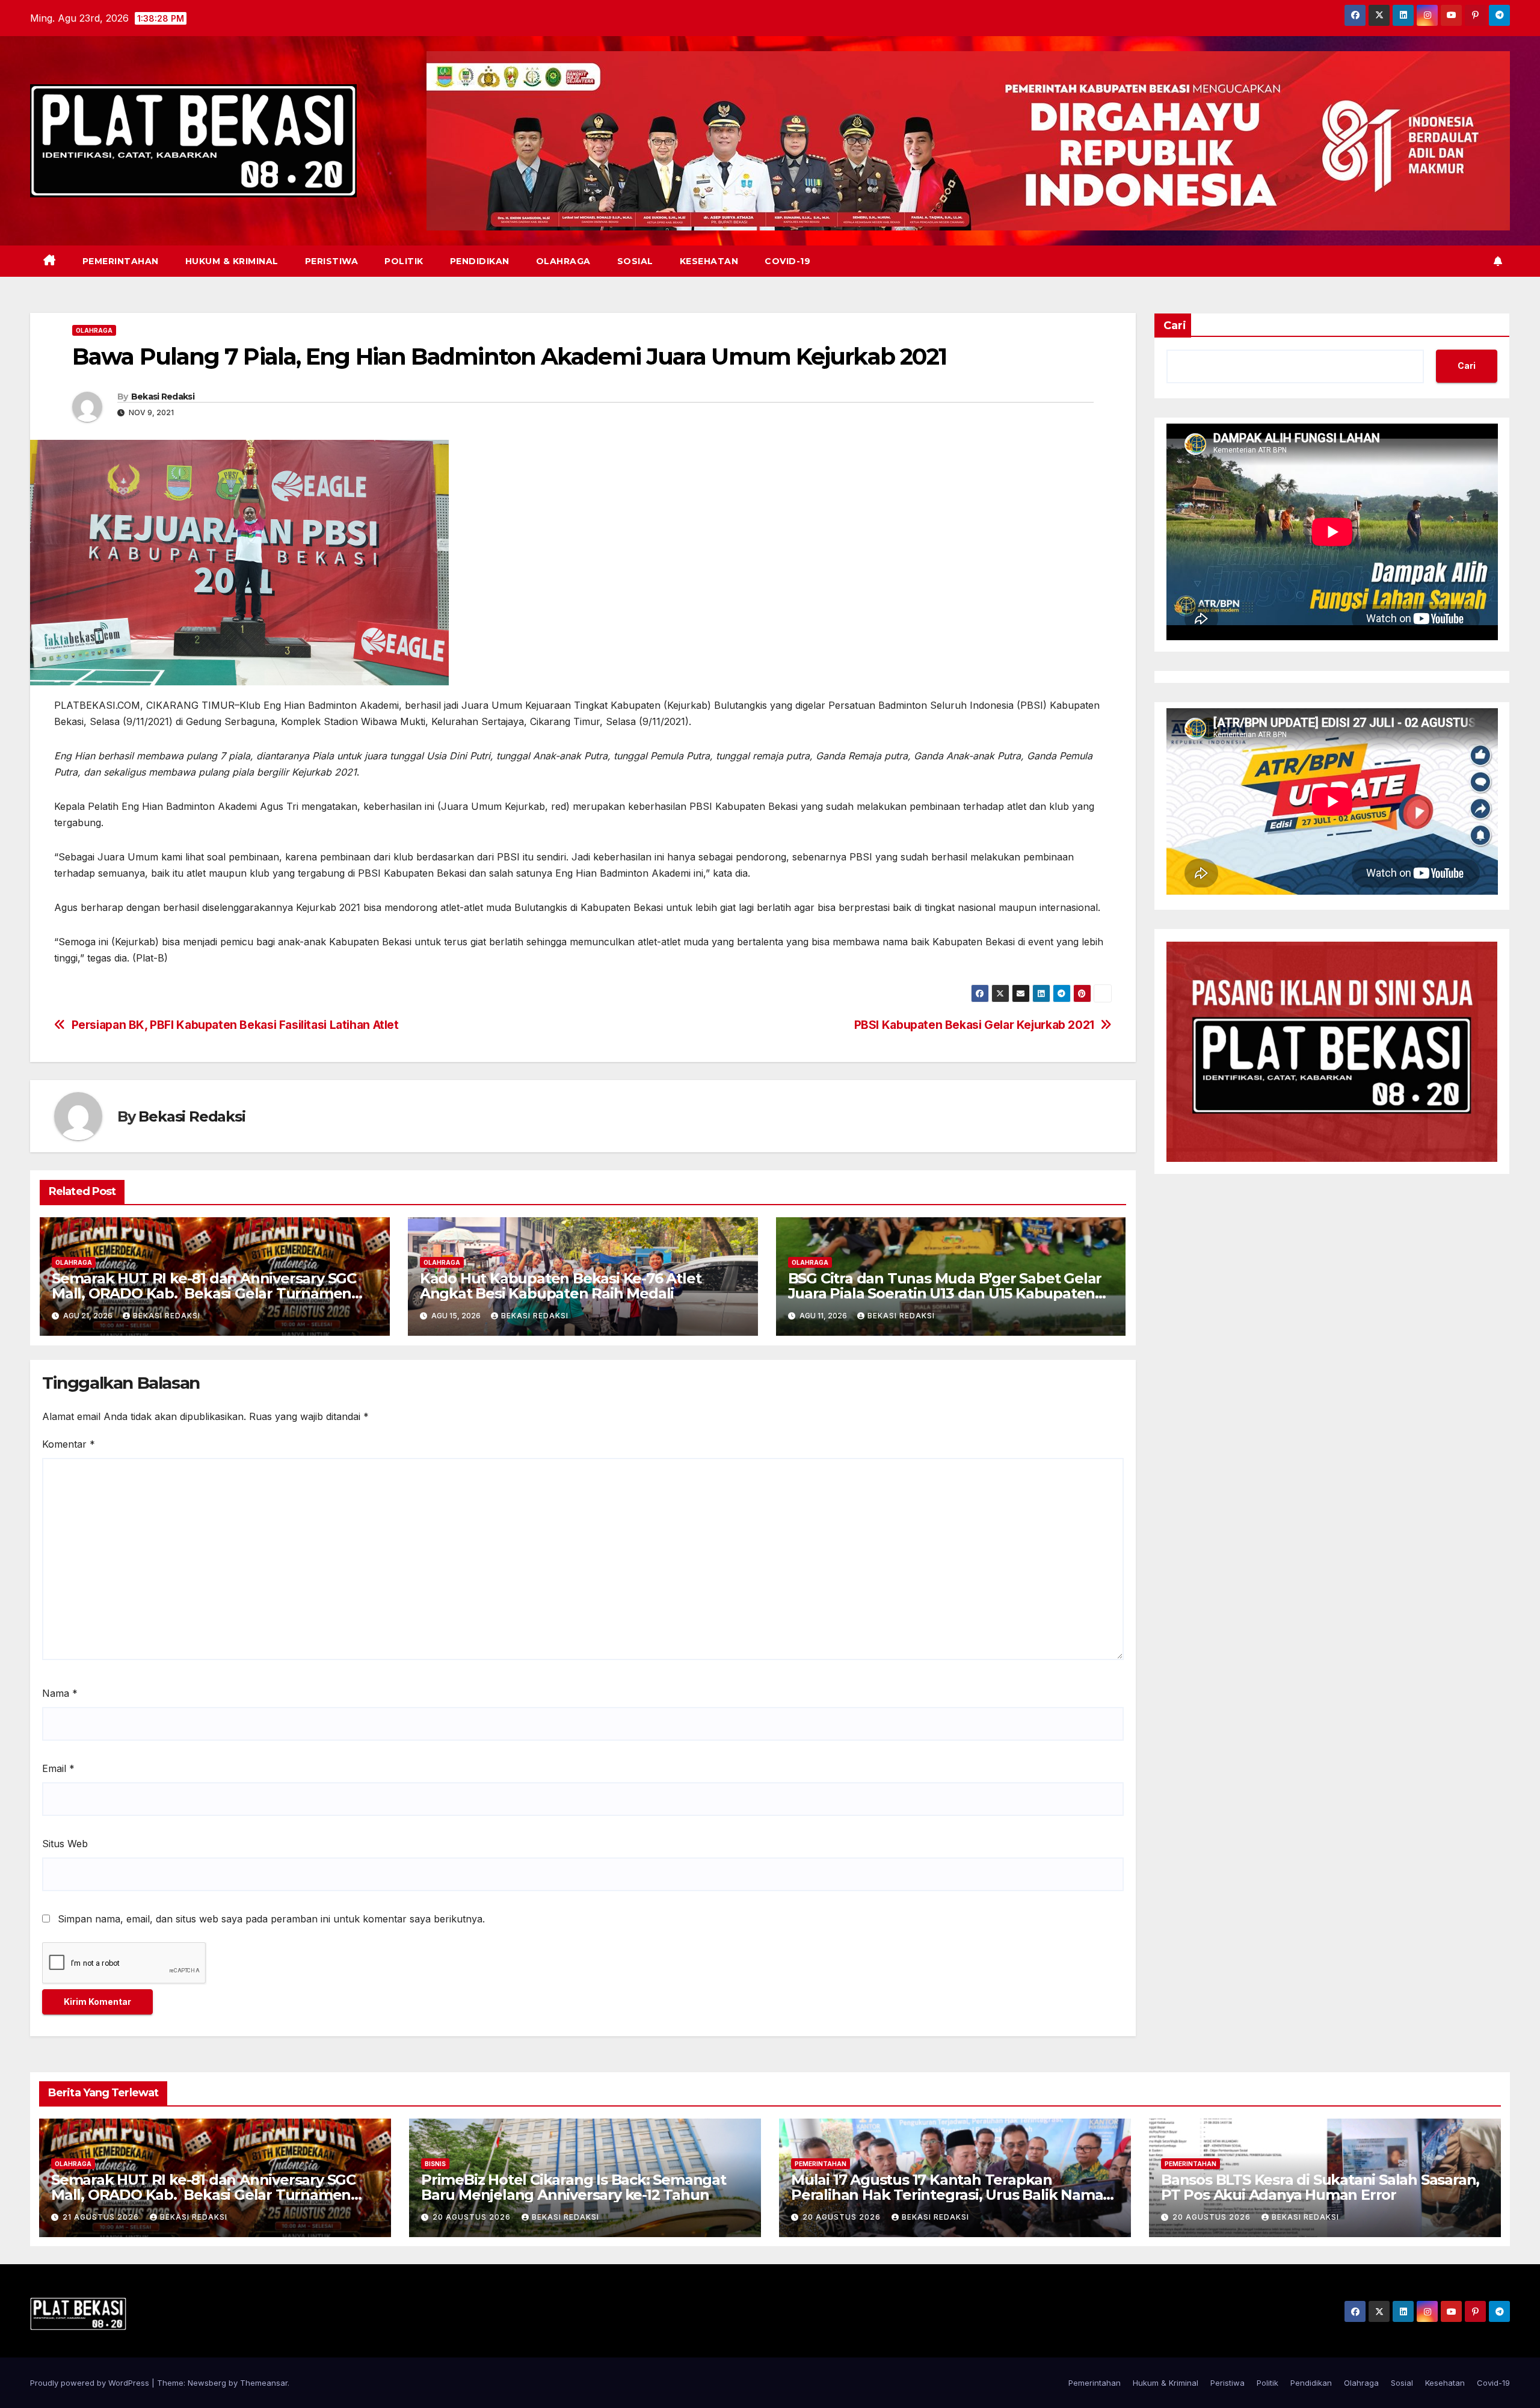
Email (58, 1768)
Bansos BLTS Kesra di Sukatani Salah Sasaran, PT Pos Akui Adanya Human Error (1320, 2187)
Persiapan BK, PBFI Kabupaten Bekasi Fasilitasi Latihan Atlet (235, 1025)
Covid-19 (787, 261)
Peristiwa (332, 261)
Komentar (69, 1444)
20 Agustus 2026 (473, 2217)
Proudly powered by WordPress (91, 2383)
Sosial (635, 261)
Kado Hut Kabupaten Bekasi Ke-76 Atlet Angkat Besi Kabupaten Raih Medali (561, 1286)
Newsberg (207, 2383)
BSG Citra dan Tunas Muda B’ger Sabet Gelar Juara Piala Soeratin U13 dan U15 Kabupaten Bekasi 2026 (945, 1293)
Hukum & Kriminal (232, 261)
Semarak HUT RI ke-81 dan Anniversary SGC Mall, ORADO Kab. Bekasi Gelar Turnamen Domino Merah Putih (204, 1293)
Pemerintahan (121, 261)
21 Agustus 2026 (102, 2217)
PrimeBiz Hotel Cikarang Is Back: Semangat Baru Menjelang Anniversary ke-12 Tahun (574, 2187)
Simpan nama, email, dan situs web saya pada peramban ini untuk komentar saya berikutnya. (271, 1919)
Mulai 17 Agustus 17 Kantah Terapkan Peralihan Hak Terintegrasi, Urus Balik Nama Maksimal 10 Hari (947, 2195)
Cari (1175, 326)
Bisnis (435, 2164)
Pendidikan (480, 261)
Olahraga (563, 261)
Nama (60, 1693)
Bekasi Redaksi (163, 397)
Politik (404, 261)
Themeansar (264, 2383)
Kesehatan (709, 261)
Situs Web (65, 1844)
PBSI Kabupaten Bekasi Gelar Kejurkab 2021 (974, 1025)
